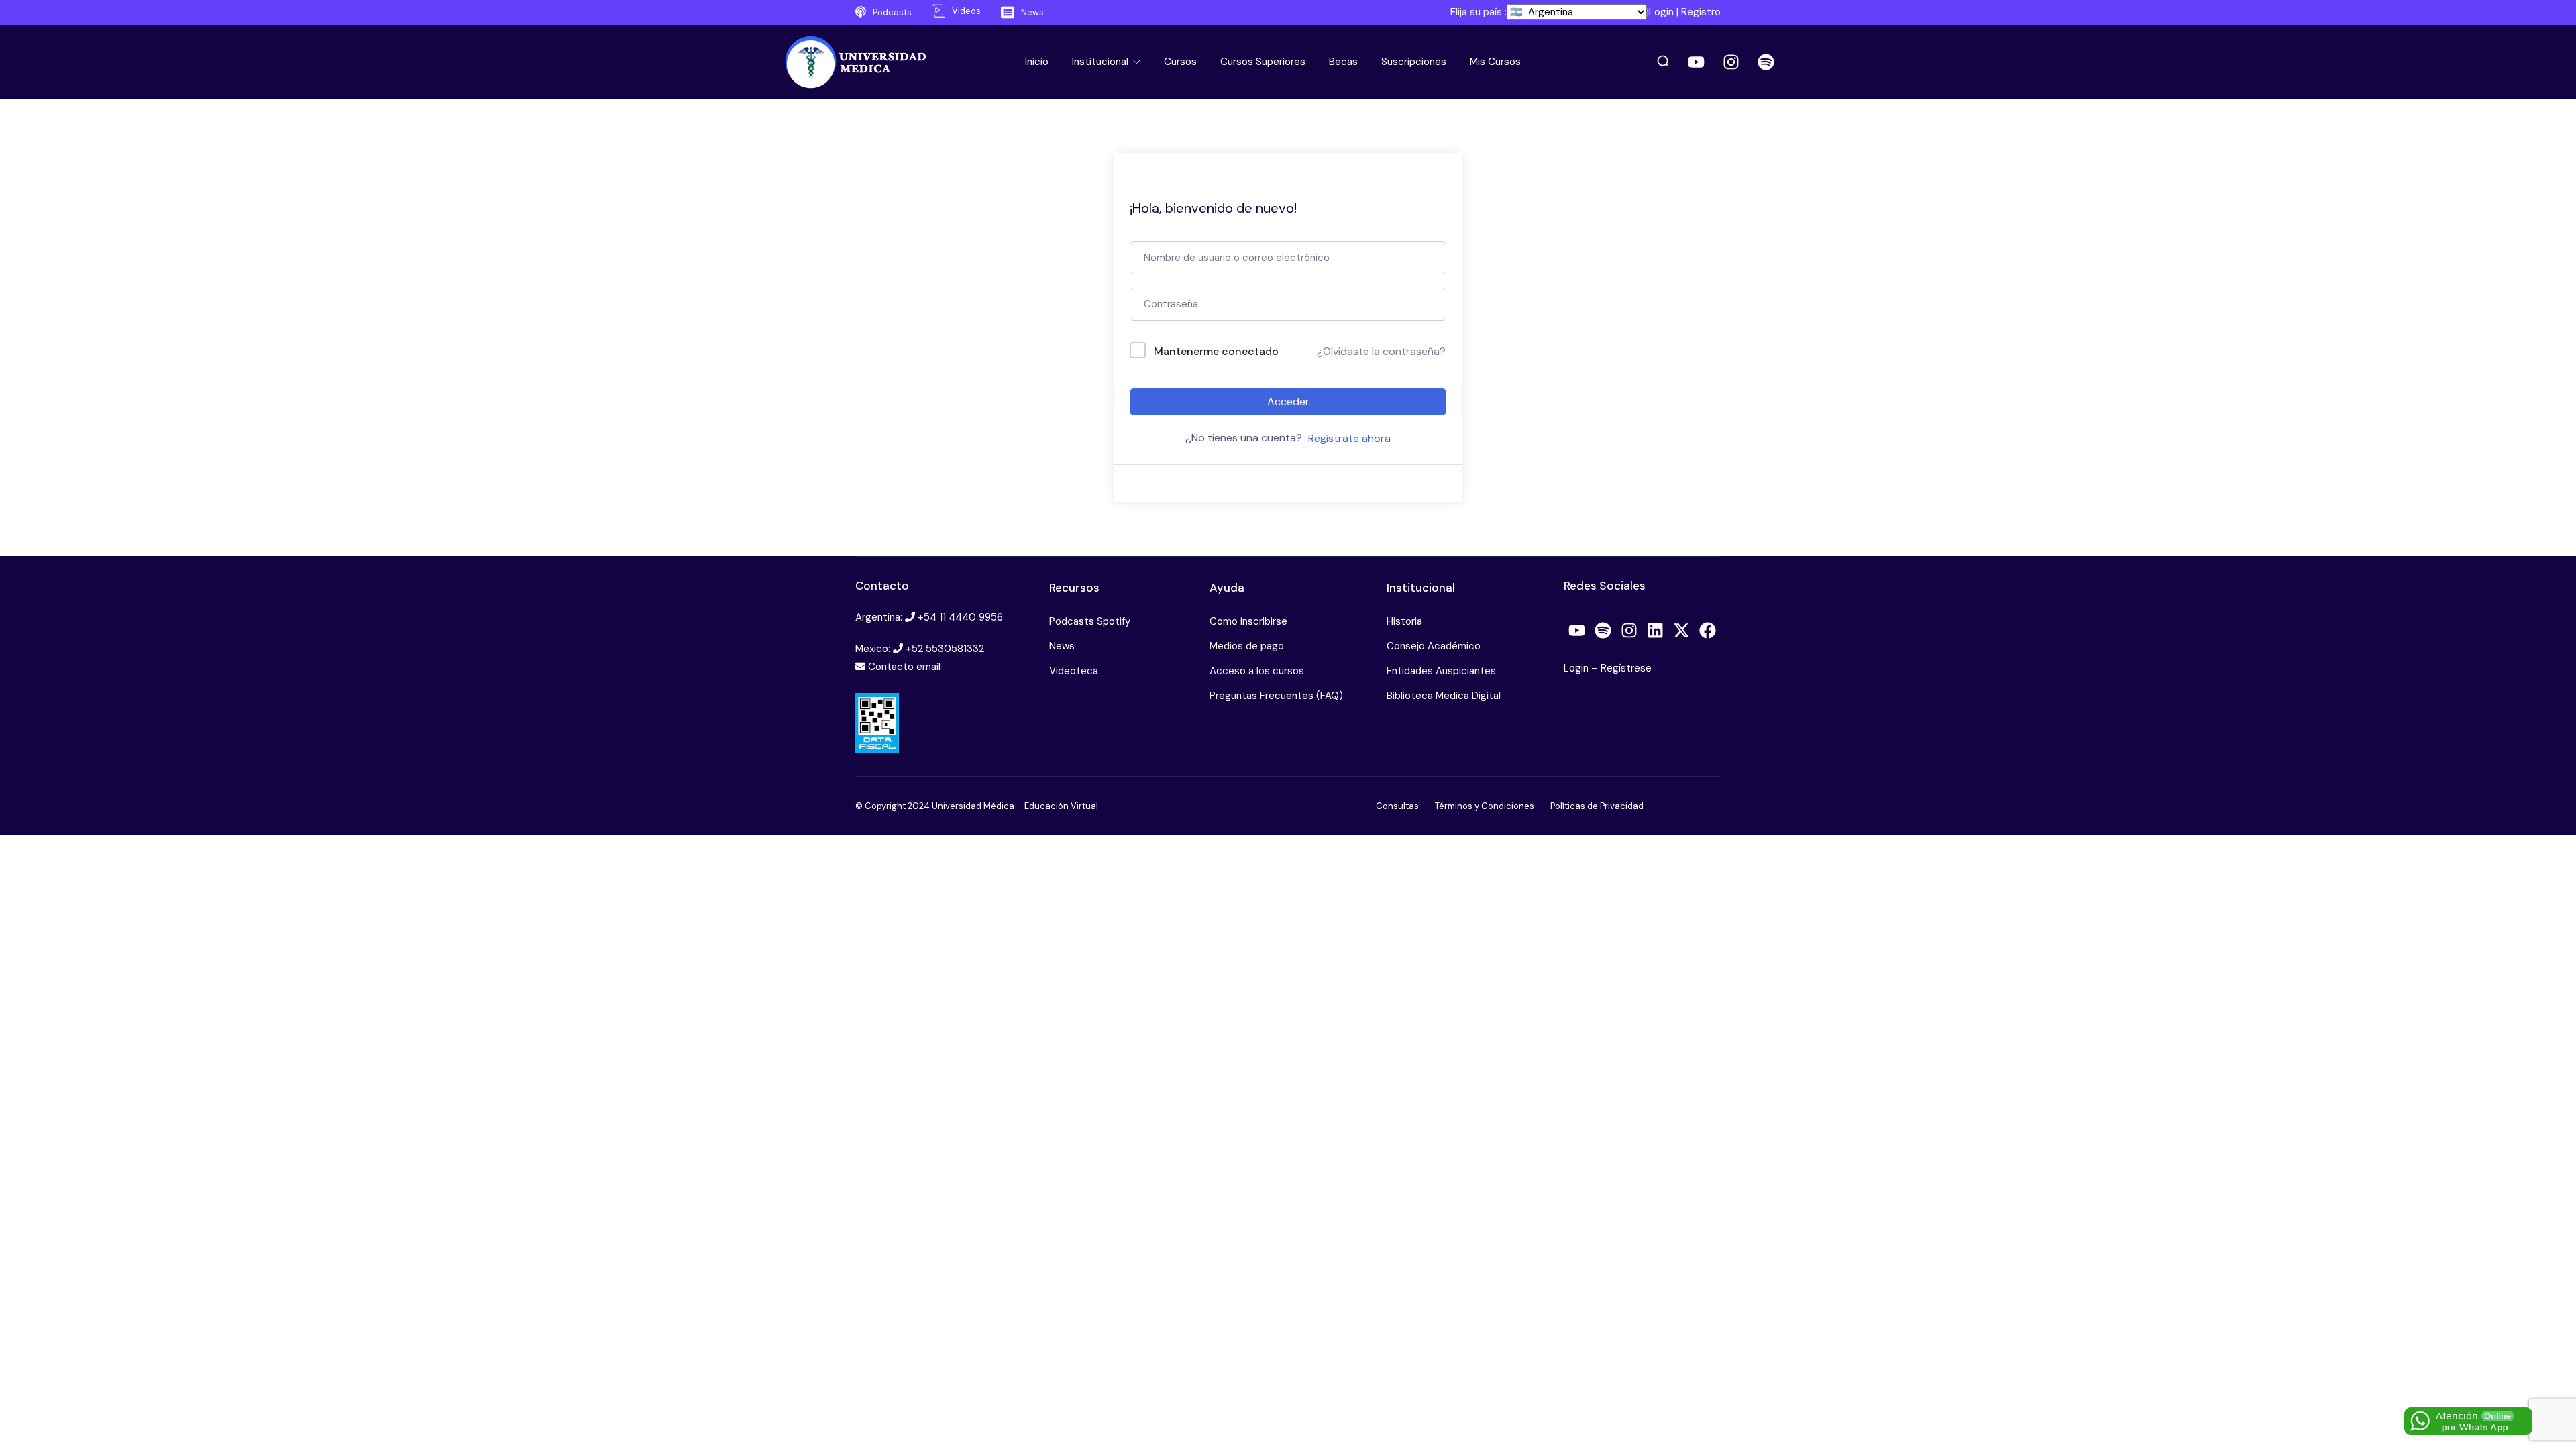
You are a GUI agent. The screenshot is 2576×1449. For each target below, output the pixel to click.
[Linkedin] (1656, 631)
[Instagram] (1731, 62)
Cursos (1180, 62)
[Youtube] (1697, 62)
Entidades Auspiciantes (1441, 671)
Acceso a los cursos (1257, 671)
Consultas (1397, 806)
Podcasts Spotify (1090, 621)
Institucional (1102, 62)
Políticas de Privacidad (1597, 806)
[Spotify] (1766, 62)
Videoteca (1074, 671)
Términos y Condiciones (1485, 806)
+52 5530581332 (945, 649)
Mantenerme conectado (1216, 351)
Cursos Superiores (1263, 62)
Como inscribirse (1248, 621)
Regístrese (1626, 668)
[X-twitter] (1682, 631)
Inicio (1037, 62)
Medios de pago (1247, 646)
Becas (1343, 62)
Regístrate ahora (1349, 438)
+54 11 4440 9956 (960, 617)
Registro (1701, 12)
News (1062, 646)
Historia (1404, 621)
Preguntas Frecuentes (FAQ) (1276, 696)
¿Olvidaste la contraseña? (1381, 351)
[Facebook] (1708, 631)
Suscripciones (1414, 62)
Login (1661, 12)
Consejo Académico (1434, 646)
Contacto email (904, 667)
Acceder (1288, 401)
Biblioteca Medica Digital (1444, 696)
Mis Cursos (1495, 62)
